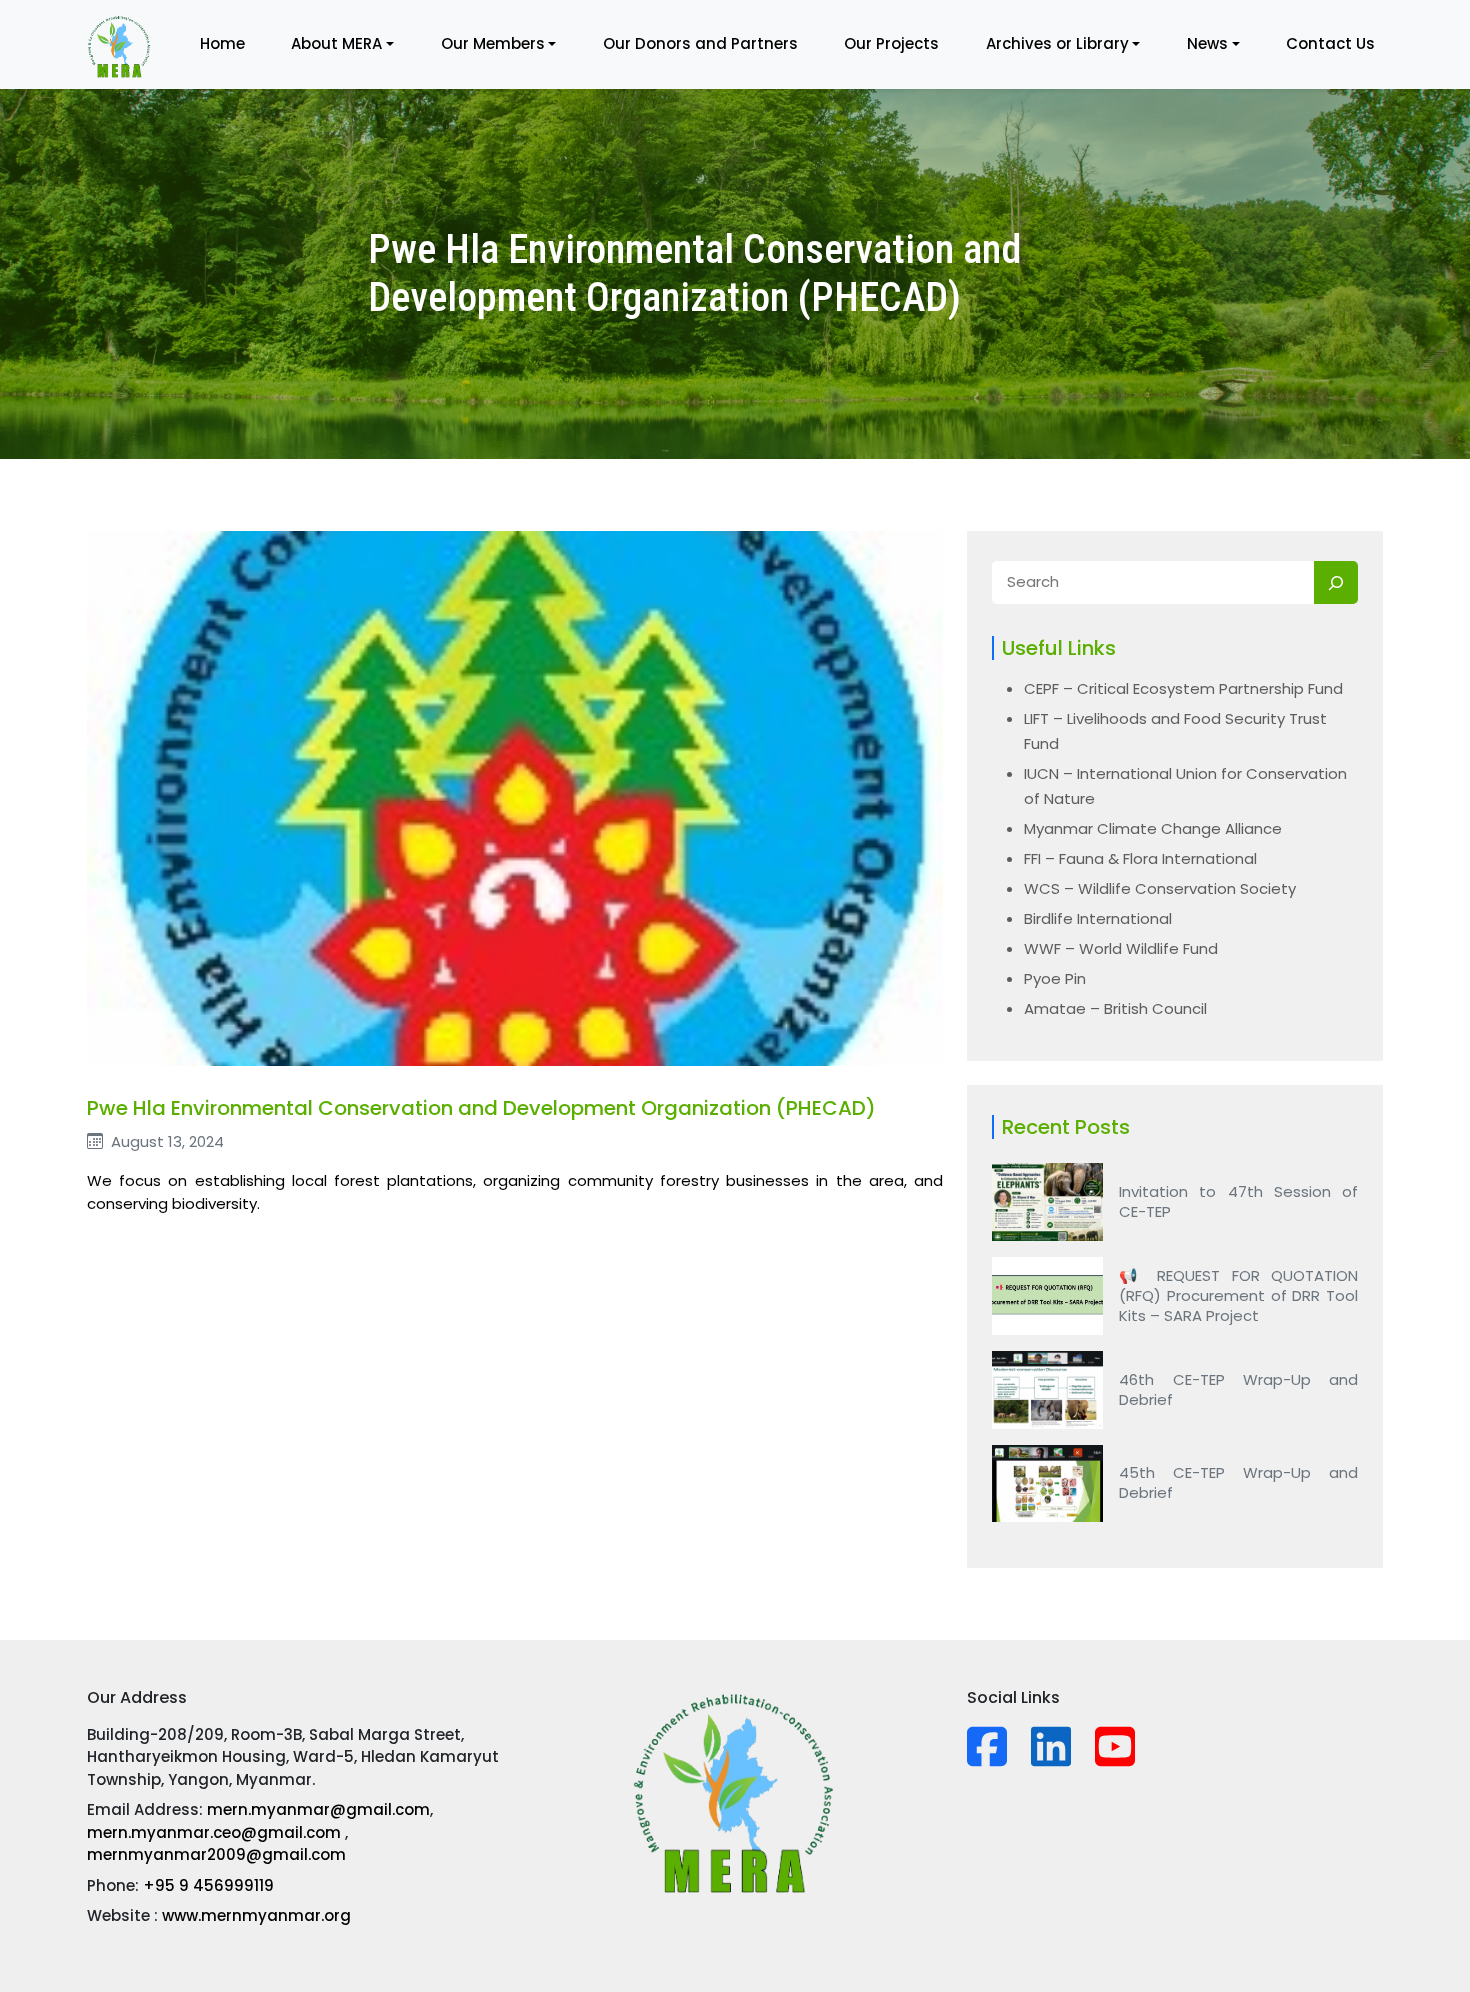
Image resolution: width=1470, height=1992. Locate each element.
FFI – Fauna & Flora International (1140, 858)
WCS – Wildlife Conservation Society (1160, 888)
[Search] (1336, 582)
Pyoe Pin (1055, 978)
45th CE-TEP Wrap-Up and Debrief (1238, 1483)
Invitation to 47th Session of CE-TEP (1238, 1202)
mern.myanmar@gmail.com (318, 1809)
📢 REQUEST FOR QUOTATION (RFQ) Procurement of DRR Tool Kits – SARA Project (1238, 1296)
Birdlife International (1098, 918)
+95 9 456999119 (208, 1885)
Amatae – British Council (1115, 1008)
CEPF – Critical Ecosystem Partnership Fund (1183, 688)
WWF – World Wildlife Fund (1121, 948)
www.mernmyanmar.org (256, 1915)
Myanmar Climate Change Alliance (1153, 828)
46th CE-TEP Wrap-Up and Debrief (1238, 1390)
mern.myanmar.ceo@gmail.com (216, 1832)
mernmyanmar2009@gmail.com (216, 1854)
